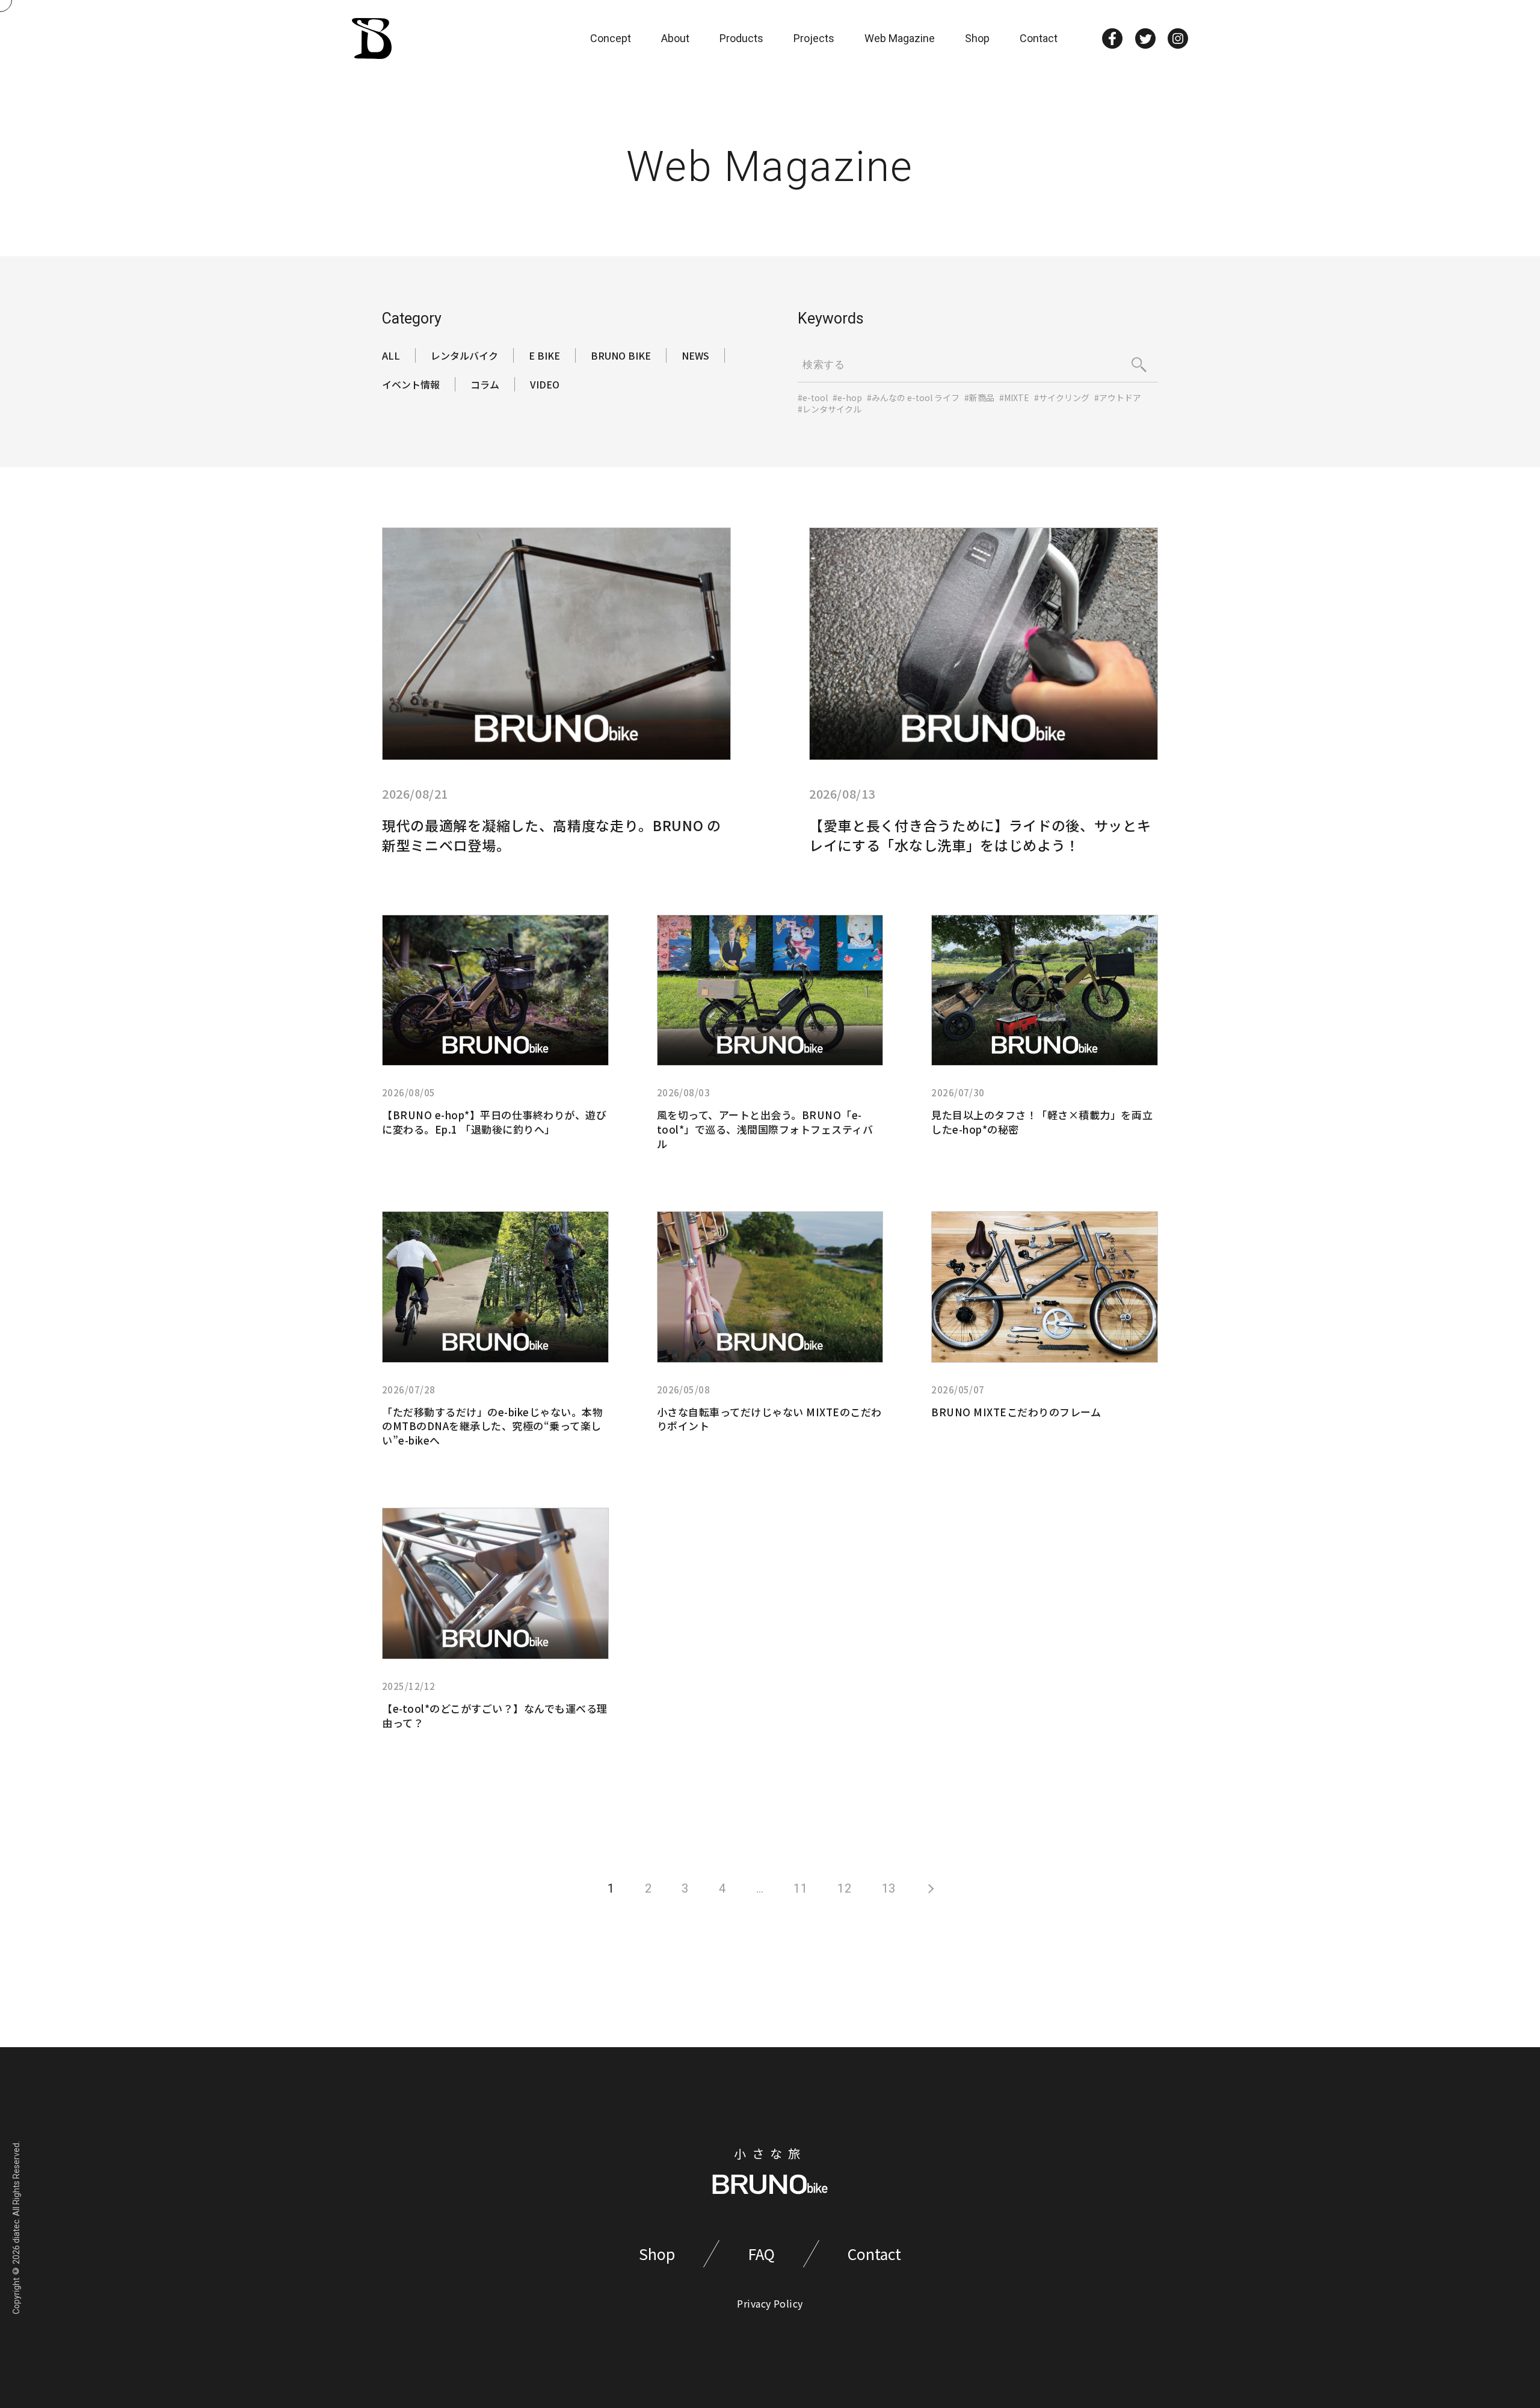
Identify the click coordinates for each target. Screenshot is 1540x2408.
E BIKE (544, 355)
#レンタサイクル (830, 409)
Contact (1039, 38)
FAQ (761, 2254)
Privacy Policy (770, 2303)
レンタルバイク (464, 355)
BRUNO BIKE (621, 355)
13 (889, 1888)
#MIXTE (1014, 398)
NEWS (695, 355)
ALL (391, 355)
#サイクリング (1062, 398)
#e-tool (813, 398)
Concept (611, 38)
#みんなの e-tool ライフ (913, 398)
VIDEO (545, 384)
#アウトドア (1118, 398)
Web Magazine (900, 38)
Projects (814, 38)
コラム (485, 384)
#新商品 (979, 398)
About (675, 38)
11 (800, 1888)
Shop (977, 38)
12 (844, 1888)
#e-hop (847, 398)
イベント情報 (411, 384)
